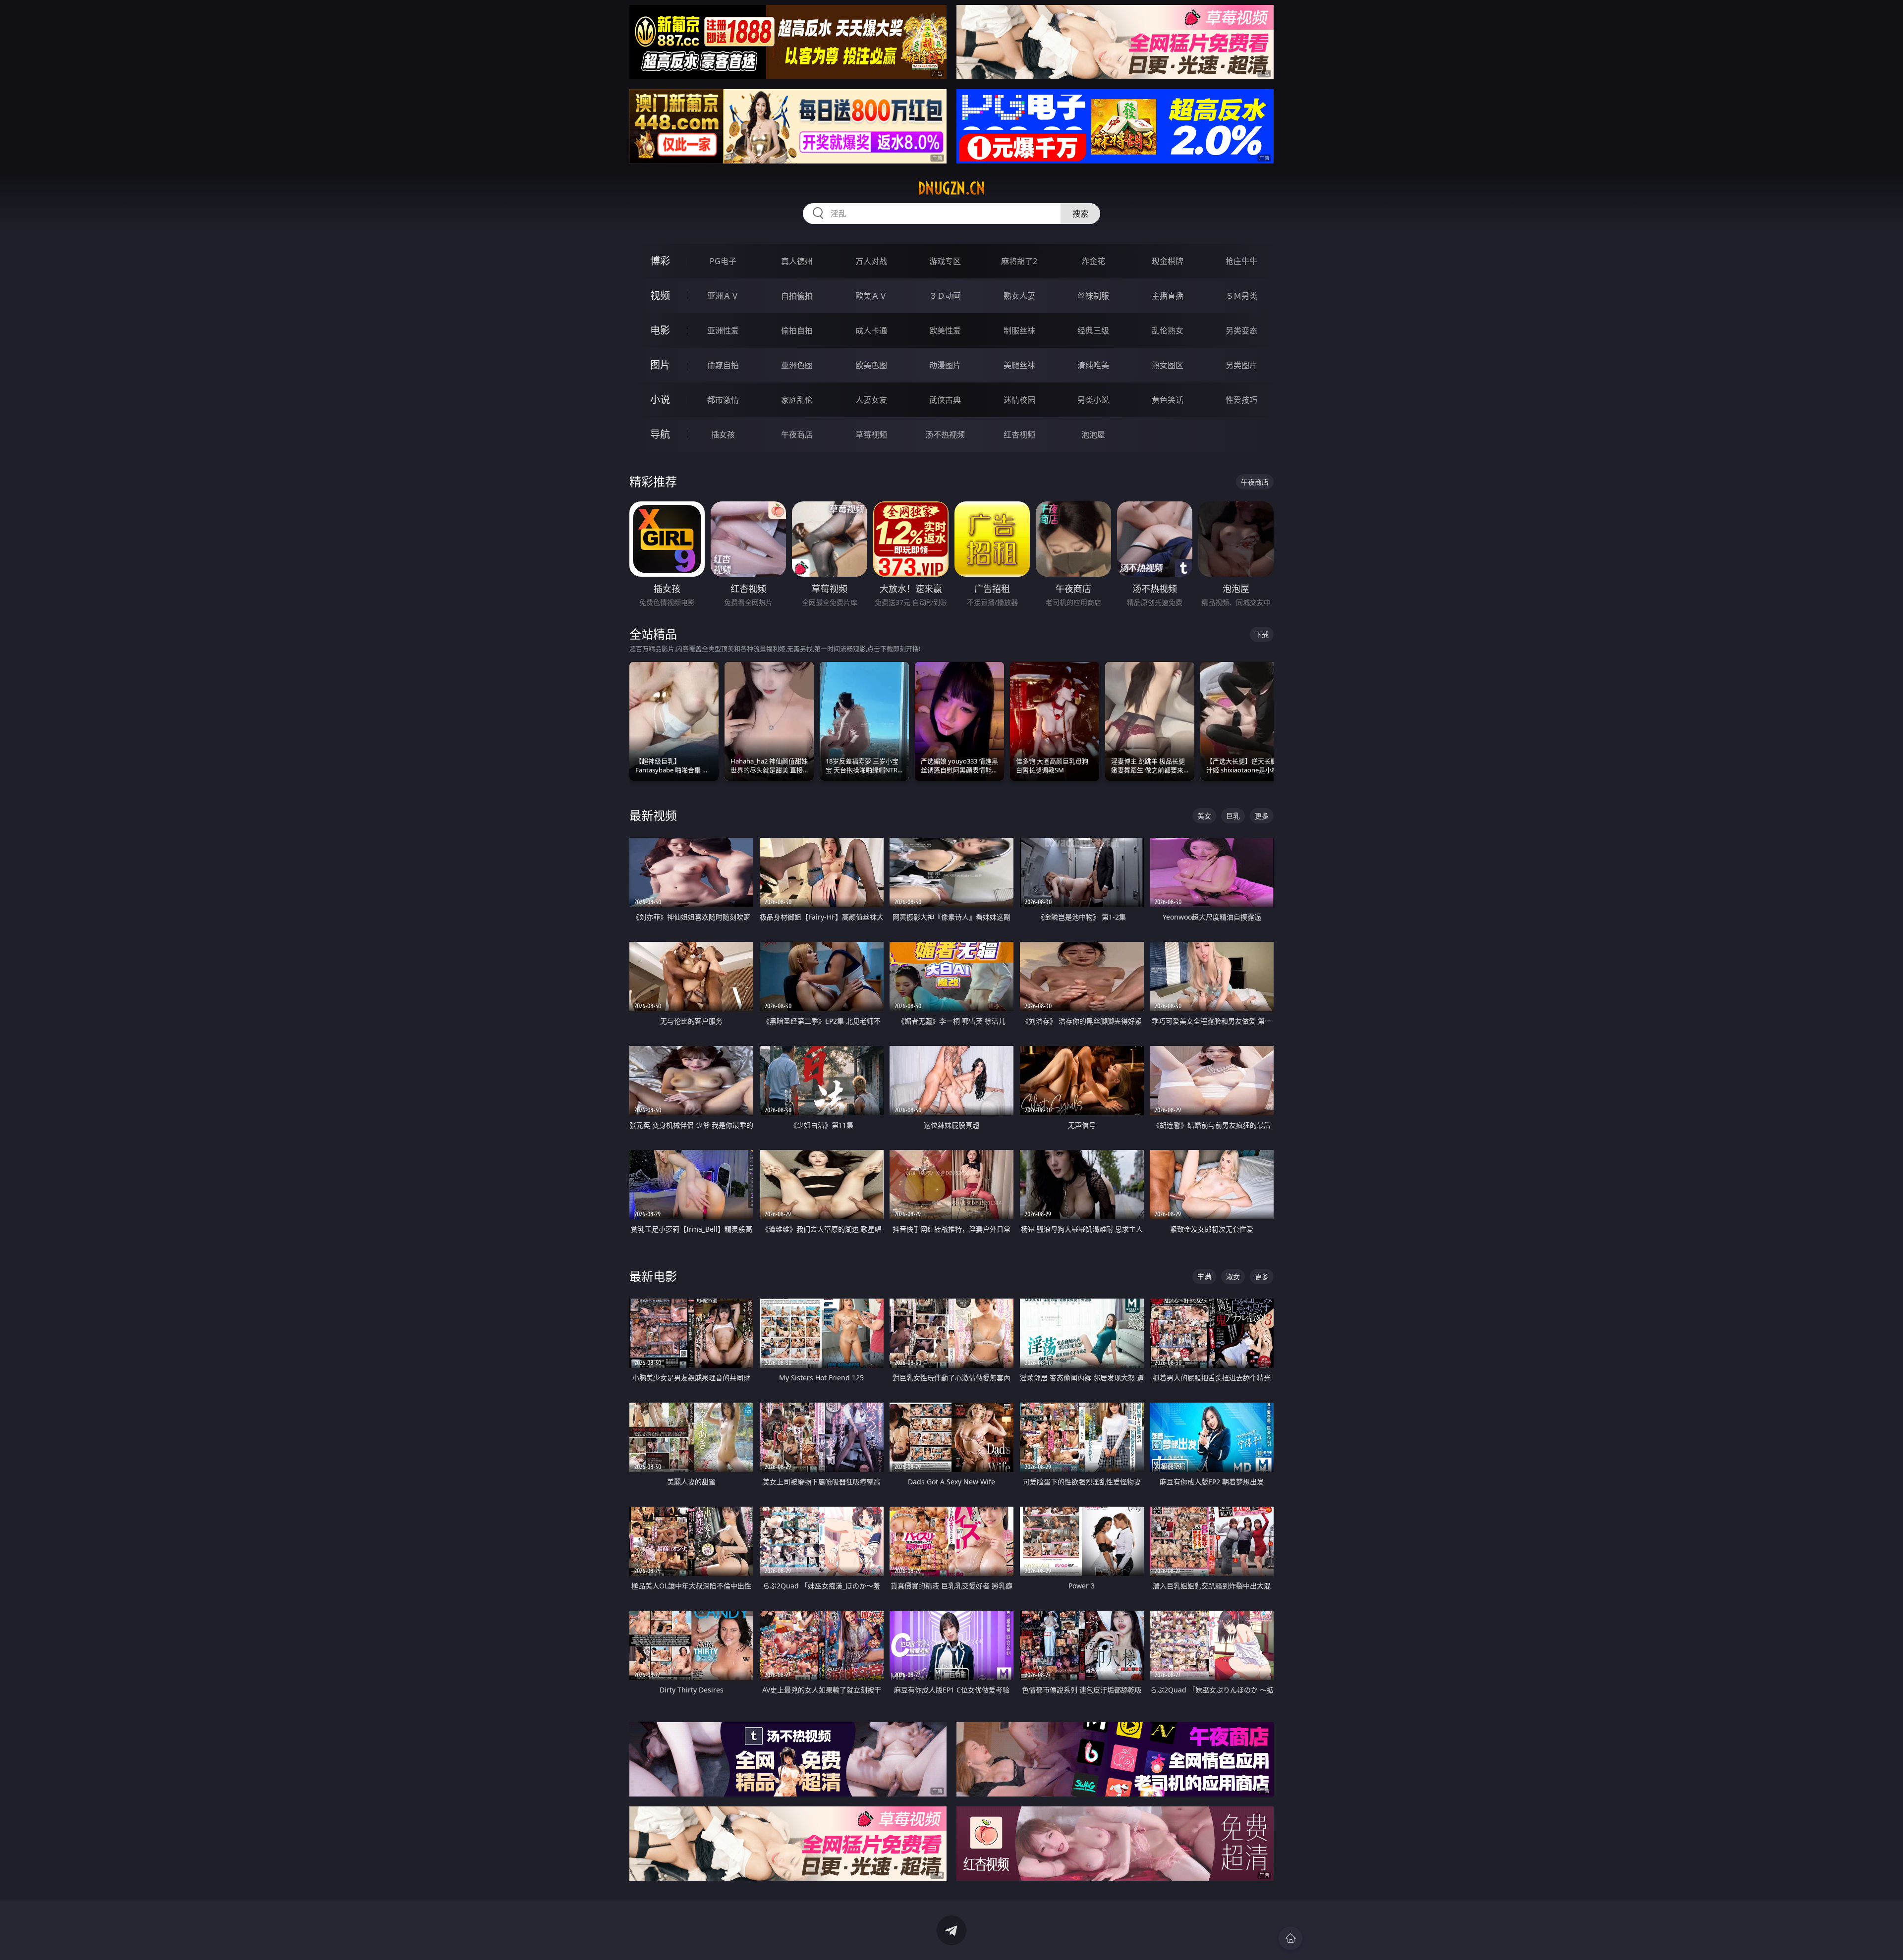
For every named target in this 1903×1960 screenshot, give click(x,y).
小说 (660, 400)
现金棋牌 (1168, 261)
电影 (660, 330)
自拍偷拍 (797, 296)
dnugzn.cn (951, 188)
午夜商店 (797, 435)
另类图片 (1241, 365)
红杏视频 (1019, 435)
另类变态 (1241, 330)
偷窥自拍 (723, 365)
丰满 (1204, 1277)
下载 (1262, 634)
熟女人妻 (1019, 296)
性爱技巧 (1241, 400)
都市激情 (723, 400)
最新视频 (653, 815)
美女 (1204, 816)
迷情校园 (1019, 400)
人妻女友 (871, 400)
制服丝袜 (1019, 330)
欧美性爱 (945, 330)
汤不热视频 (945, 435)
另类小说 (1093, 400)
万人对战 (871, 261)
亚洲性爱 (723, 330)
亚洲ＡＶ (723, 296)
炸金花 (1093, 261)
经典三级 (1093, 330)
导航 (660, 434)
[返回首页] (1290, 1938)
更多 (1262, 816)
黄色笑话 (1168, 400)
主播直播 (1168, 296)
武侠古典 (945, 400)
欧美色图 (871, 365)
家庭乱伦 (797, 400)
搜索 (1080, 214)
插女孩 (723, 435)
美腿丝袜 (1019, 365)
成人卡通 (871, 330)
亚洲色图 (797, 365)
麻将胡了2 (1019, 261)
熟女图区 (1168, 365)
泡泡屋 (1093, 435)
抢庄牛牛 (1241, 261)
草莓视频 (871, 435)
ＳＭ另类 (1241, 296)
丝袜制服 (1093, 296)
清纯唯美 (1093, 365)
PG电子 (723, 261)
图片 (660, 365)
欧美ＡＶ (871, 296)
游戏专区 (945, 261)
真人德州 (797, 261)
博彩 (660, 261)
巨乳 (1233, 816)
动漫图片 (945, 365)
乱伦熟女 (1168, 330)
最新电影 (653, 1276)
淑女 (1233, 1277)
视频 (660, 296)
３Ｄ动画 (945, 296)
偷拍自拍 (797, 330)
